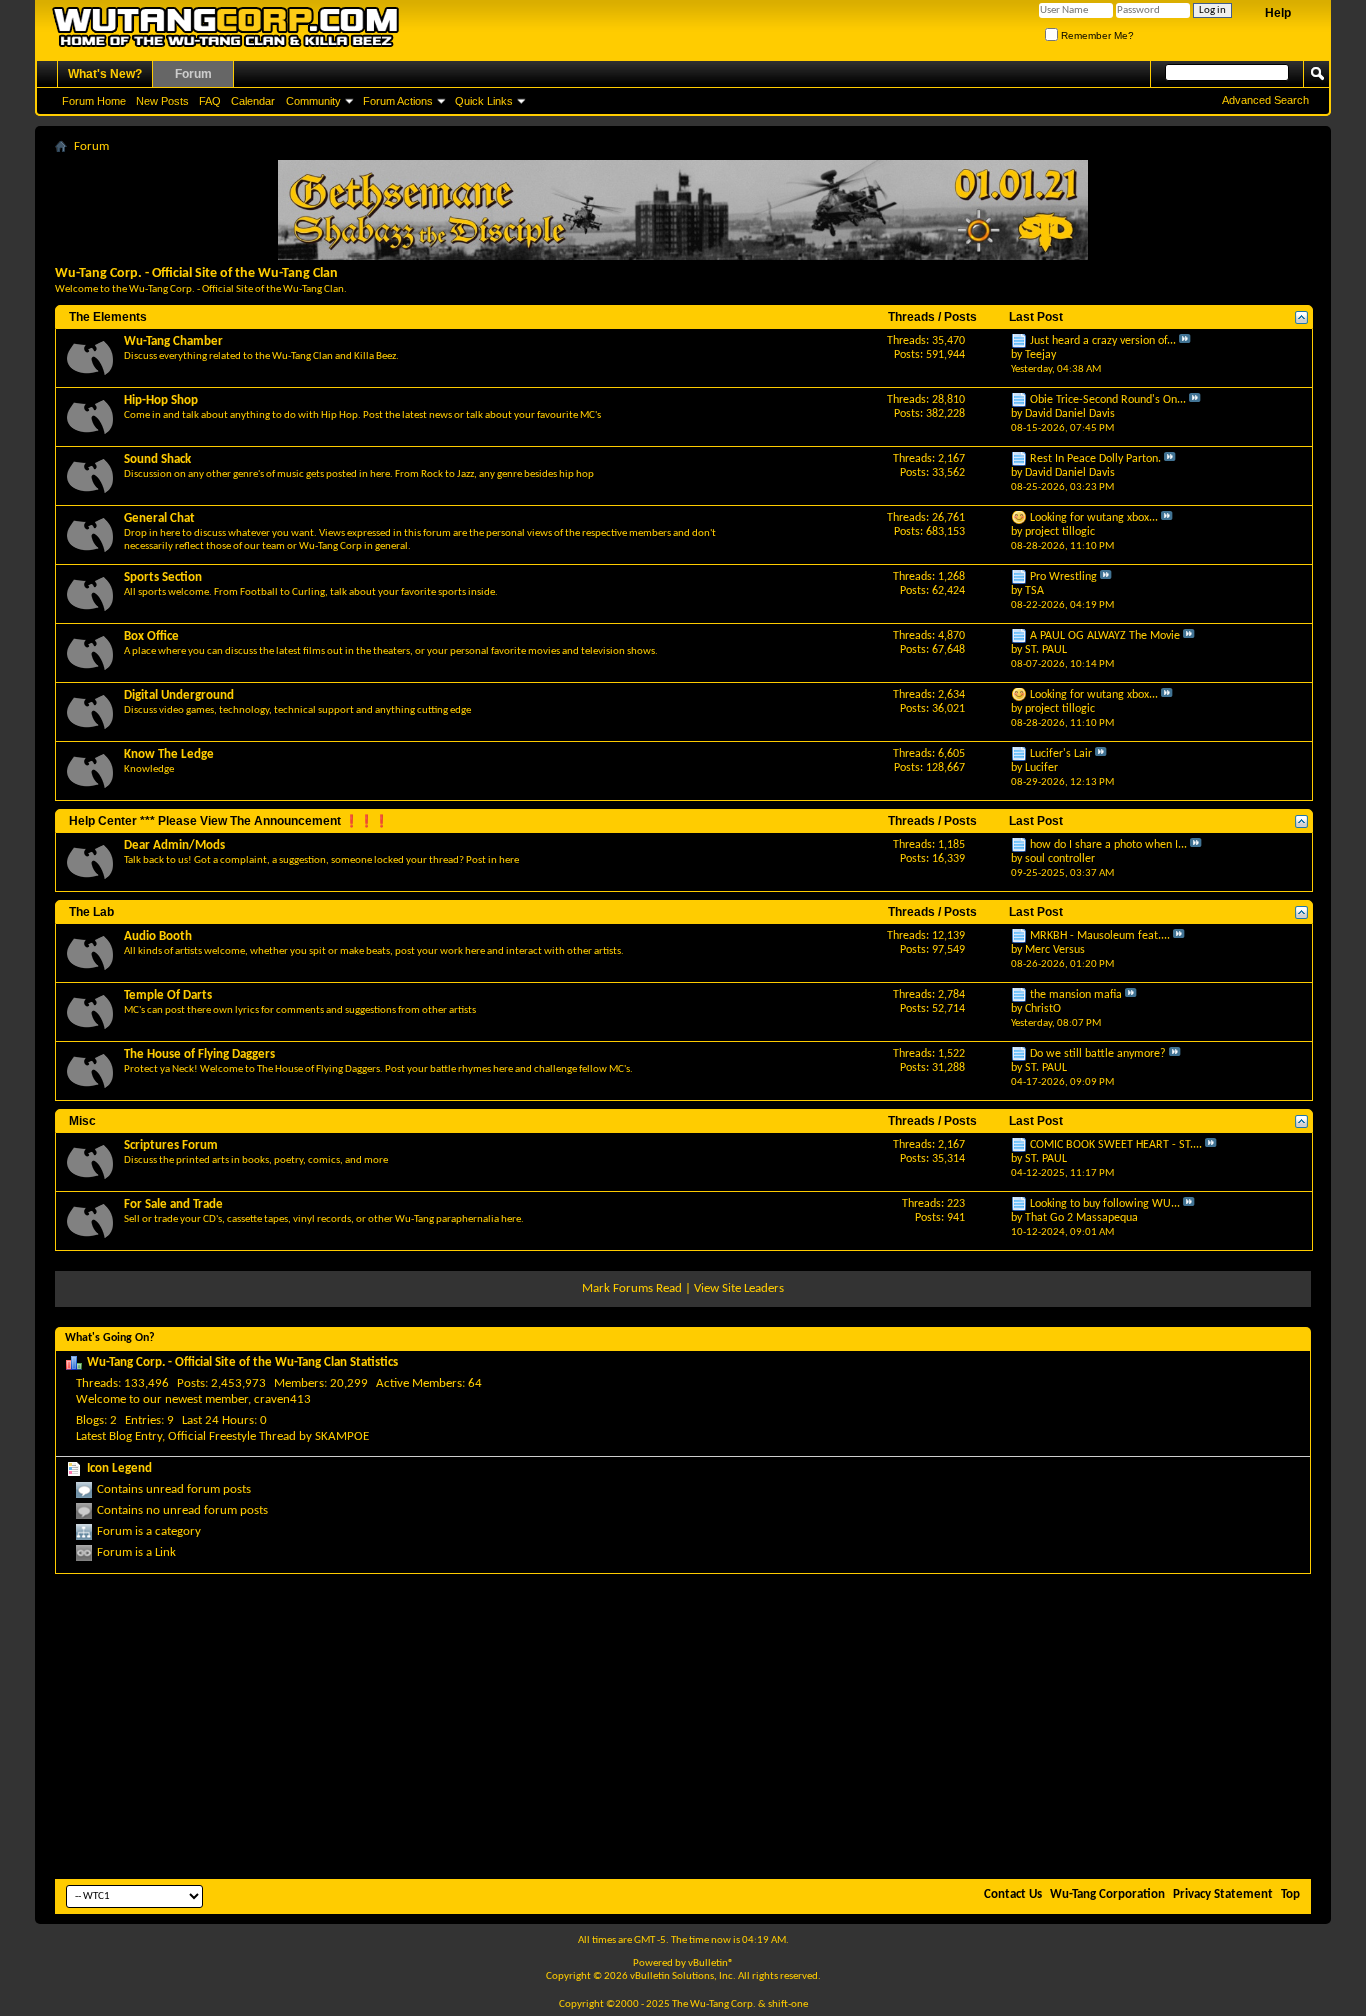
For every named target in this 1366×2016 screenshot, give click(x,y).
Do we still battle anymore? (1098, 1054)
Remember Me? (1096, 35)
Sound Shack (157, 459)
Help (1278, 13)
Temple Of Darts (168, 995)
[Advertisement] (683, 1724)
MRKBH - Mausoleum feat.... (1100, 936)
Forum (193, 74)
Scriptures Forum (171, 1145)
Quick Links (484, 101)
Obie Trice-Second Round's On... (1108, 400)
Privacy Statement (1223, 1894)
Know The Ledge (169, 754)
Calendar (253, 101)
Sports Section (163, 577)
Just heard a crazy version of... (1103, 341)
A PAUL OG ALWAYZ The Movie (1105, 636)
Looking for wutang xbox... (1094, 518)
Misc (82, 1121)
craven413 (282, 1399)
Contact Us (1013, 1894)
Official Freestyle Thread (232, 1436)
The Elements (108, 317)
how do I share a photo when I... (1108, 845)
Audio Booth (158, 936)
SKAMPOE (342, 1436)
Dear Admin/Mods (174, 845)
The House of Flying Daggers (199, 1054)
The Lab (91, 912)
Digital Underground (179, 695)
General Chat (159, 518)
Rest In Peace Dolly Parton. (1095, 459)
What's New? (105, 74)
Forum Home (94, 101)
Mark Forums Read (632, 1288)
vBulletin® (711, 1963)
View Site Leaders (739, 1288)
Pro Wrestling (1063, 577)
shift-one (788, 2004)
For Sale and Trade (173, 1204)
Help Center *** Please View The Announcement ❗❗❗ (229, 821)
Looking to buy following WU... (1105, 1204)
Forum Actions (398, 101)
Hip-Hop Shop (161, 400)
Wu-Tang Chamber (173, 341)
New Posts (162, 101)
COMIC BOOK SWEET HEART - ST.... (1116, 1145)
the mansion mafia (1076, 995)
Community (313, 101)
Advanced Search (1265, 100)
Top (1290, 1894)
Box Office (151, 636)
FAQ (210, 101)
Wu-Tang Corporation (1107, 1894)
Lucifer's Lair (1061, 754)
